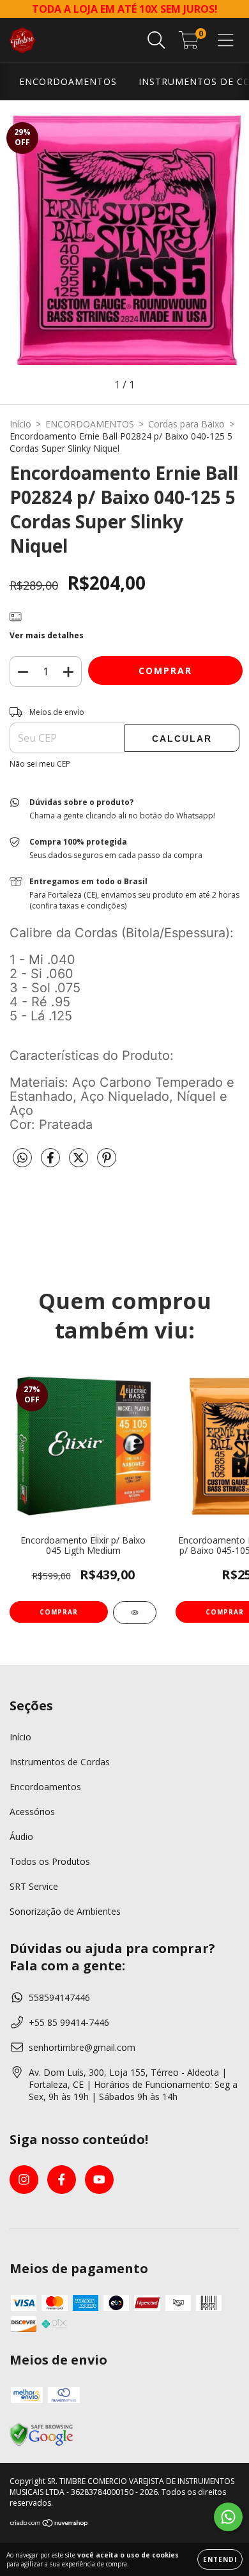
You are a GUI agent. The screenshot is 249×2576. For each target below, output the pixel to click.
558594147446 (59, 1997)
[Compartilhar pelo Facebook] (52, 1162)
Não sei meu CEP (40, 764)
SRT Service (34, 1886)
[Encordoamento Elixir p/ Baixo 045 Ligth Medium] (135, 1613)
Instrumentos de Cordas (60, 1762)
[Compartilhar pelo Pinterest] (107, 1162)
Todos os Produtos (50, 1861)
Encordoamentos (45, 1787)
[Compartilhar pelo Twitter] (80, 1162)
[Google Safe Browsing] (41, 2444)
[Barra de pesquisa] (156, 41)
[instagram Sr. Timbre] (24, 2180)
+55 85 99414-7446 (69, 2022)
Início (20, 424)
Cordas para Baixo (186, 424)
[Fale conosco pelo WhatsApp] (228, 2517)
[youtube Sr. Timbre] (99, 2180)
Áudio (21, 1836)
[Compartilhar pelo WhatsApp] (22, 1158)
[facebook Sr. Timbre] (62, 2180)
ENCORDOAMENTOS (68, 81)
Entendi (220, 2559)
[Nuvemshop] (49, 2525)
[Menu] (226, 41)
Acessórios (32, 1812)
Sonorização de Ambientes (65, 1911)
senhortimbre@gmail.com (82, 2047)
